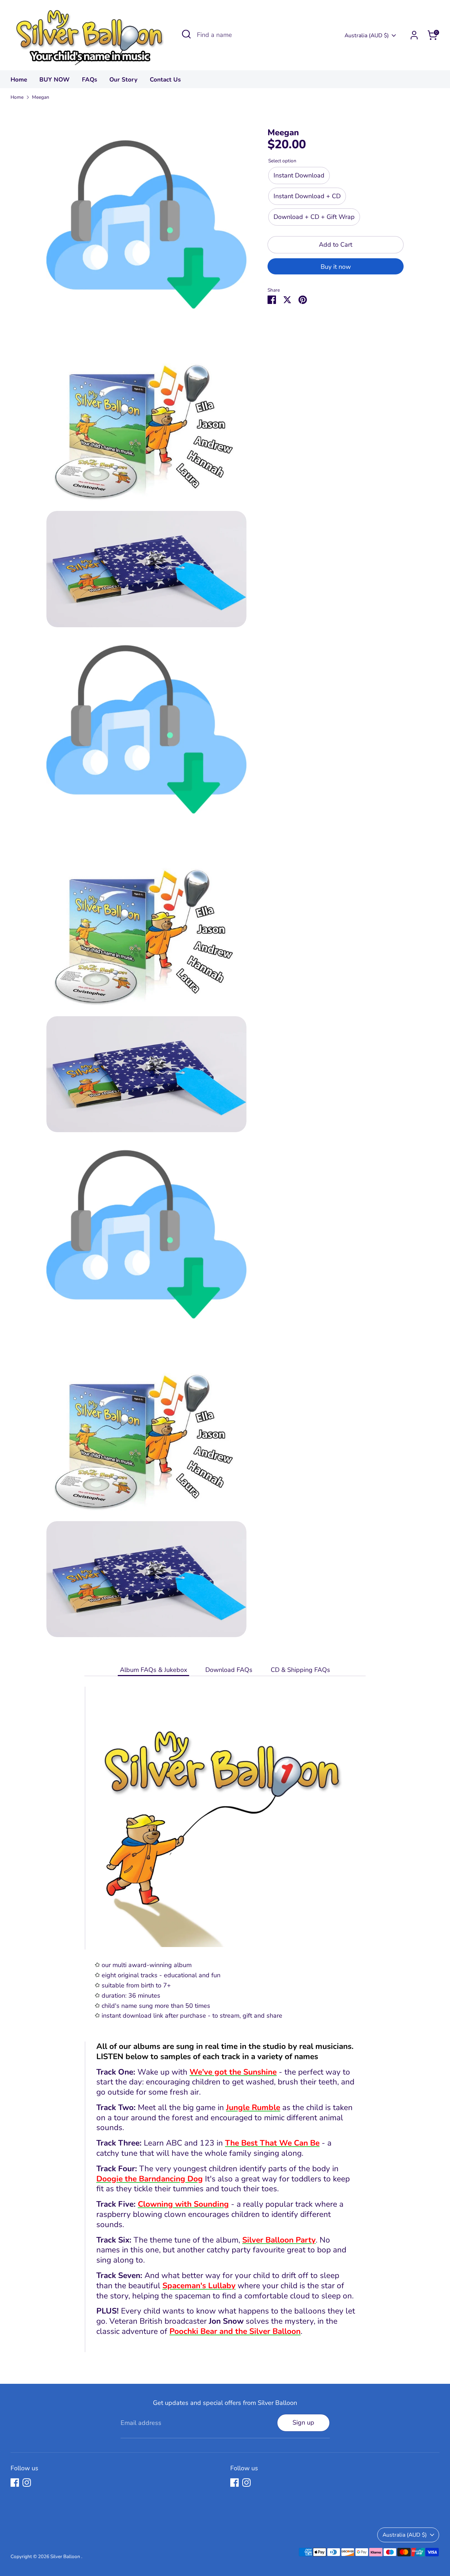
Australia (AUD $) (367, 35)
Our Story (123, 80)
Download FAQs (229, 1670)
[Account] (414, 35)
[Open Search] (186, 34)
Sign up (303, 2422)
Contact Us (165, 80)
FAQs (89, 80)
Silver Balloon (66, 2556)
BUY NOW (54, 80)
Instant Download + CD (307, 196)
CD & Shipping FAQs (300, 1670)
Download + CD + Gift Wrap (314, 217)
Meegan (41, 97)
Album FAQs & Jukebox (153, 1670)
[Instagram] (27, 2483)
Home (19, 80)
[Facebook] (15, 2483)
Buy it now (336, 267)
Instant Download (299, 176)
